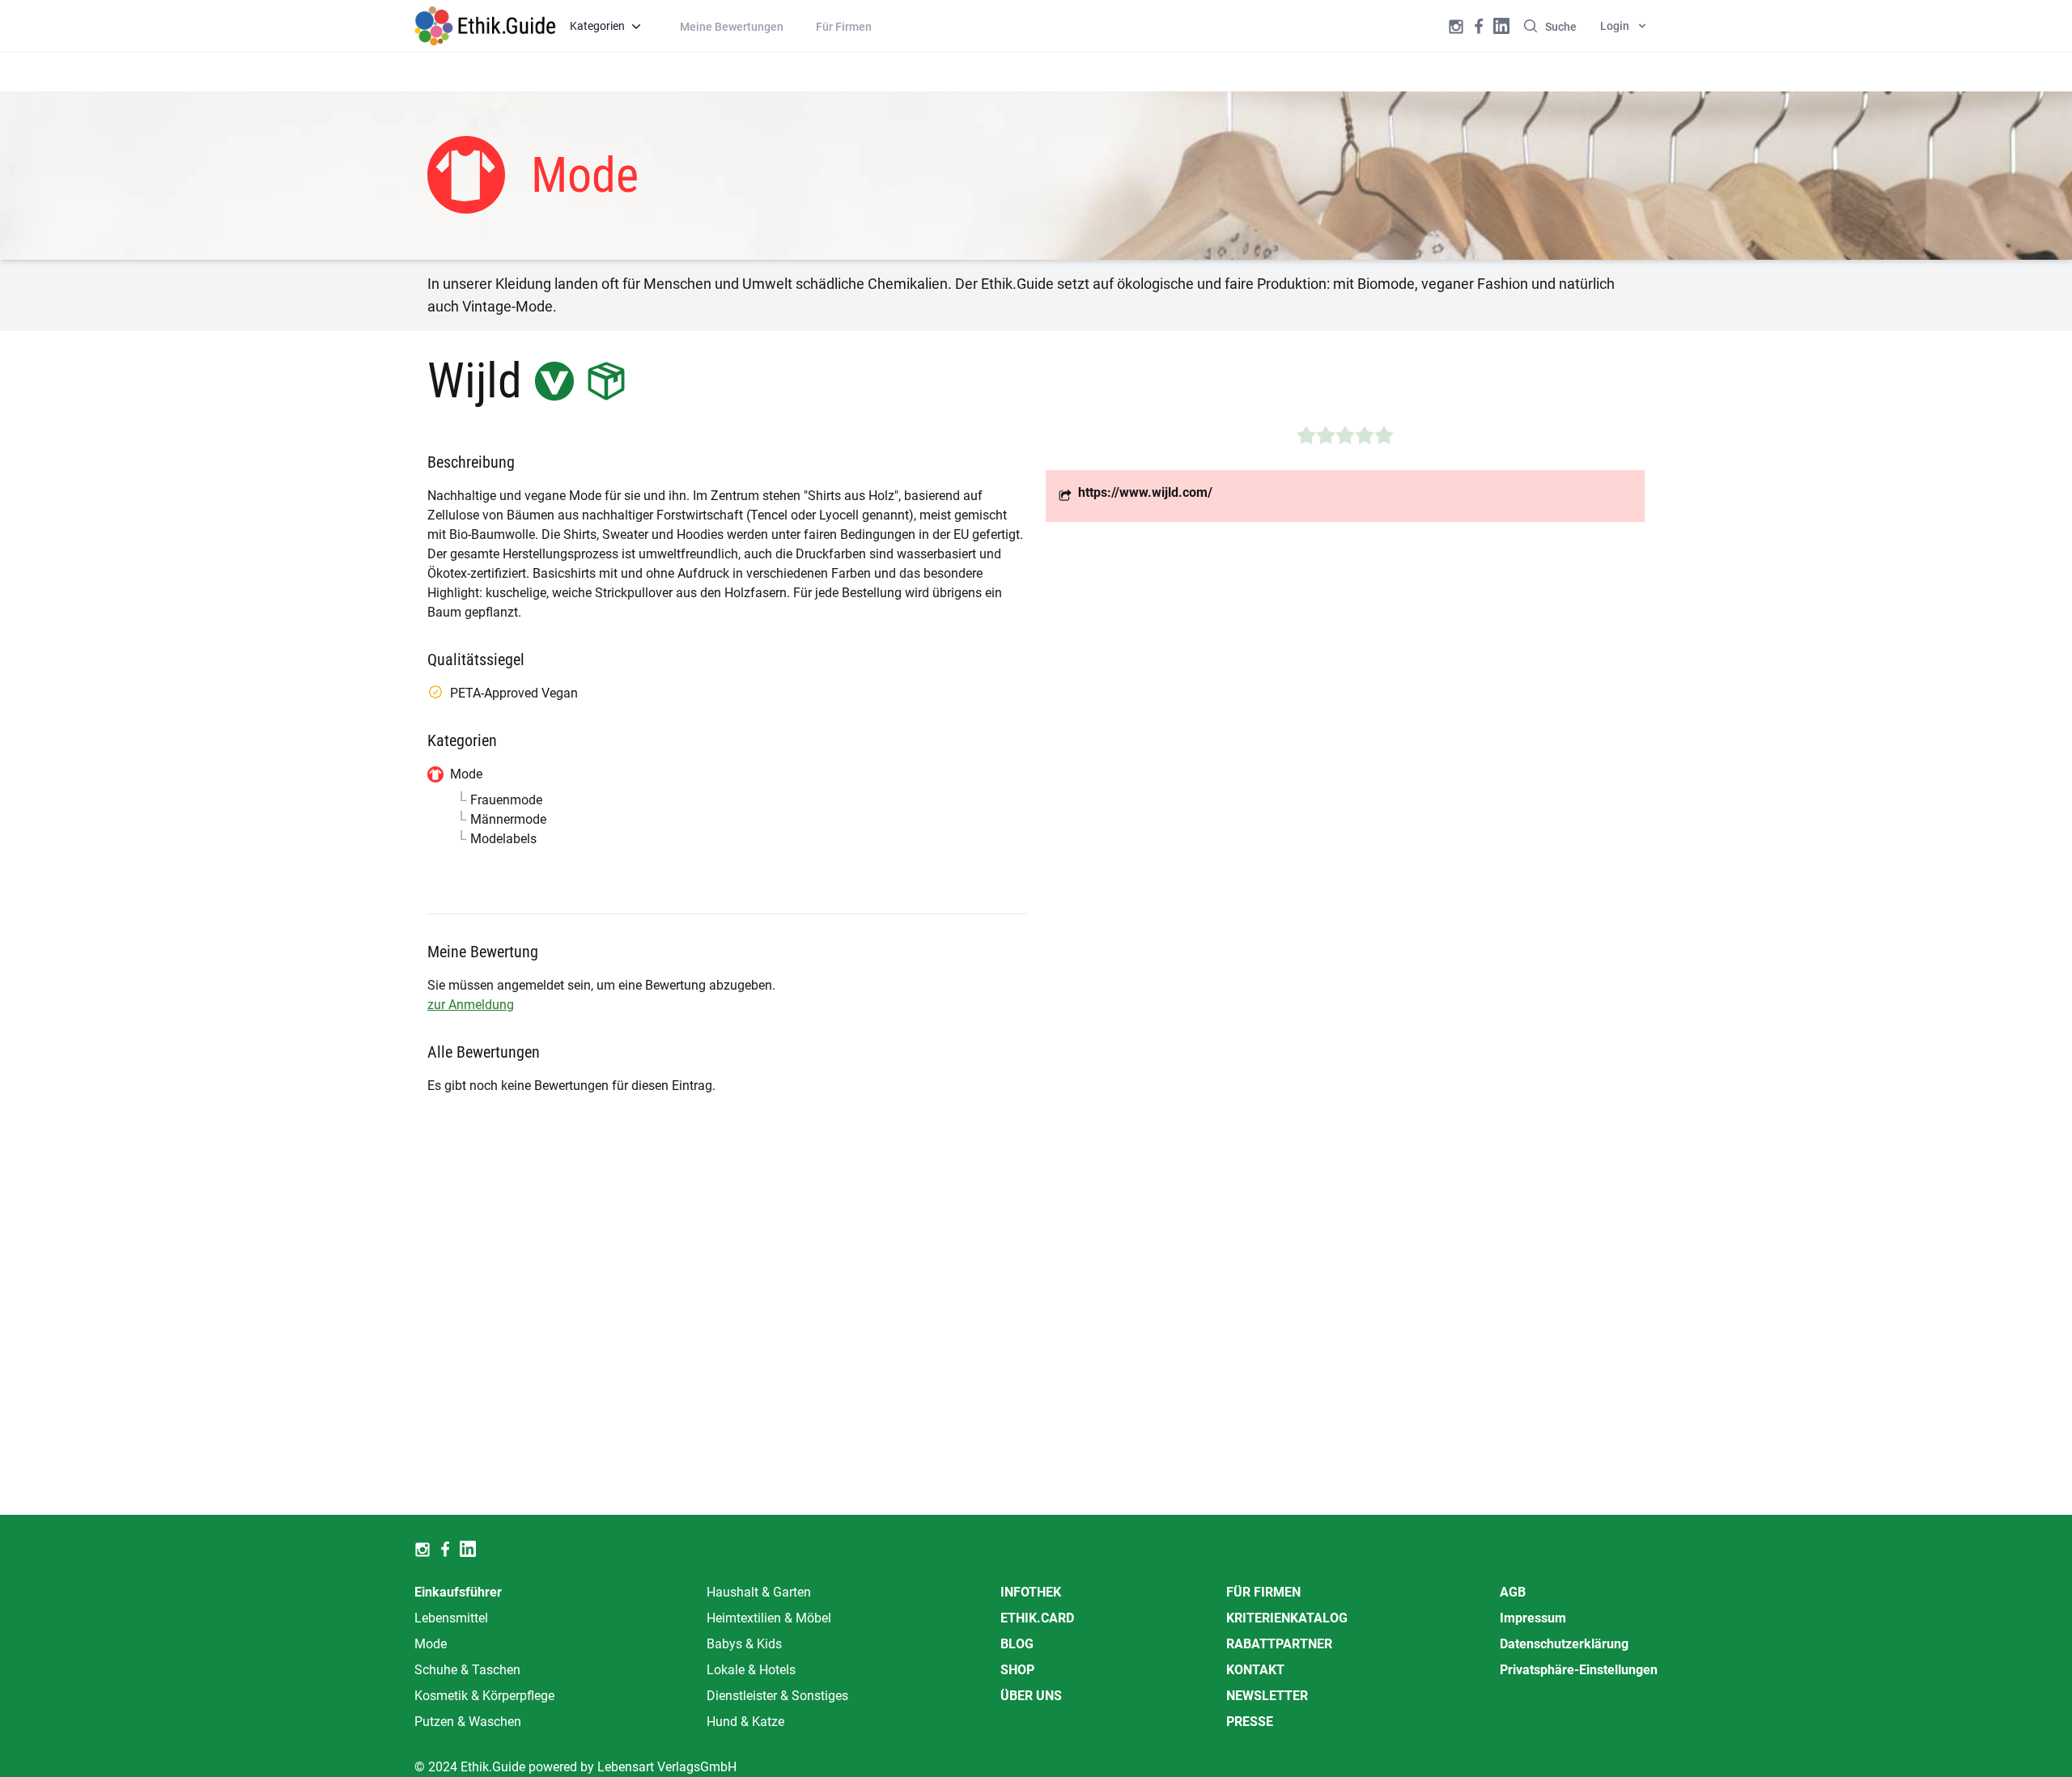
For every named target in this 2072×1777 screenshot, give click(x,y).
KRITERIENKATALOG (1287, 1618)
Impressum (1533, 1618)
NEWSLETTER (1267, 1696)
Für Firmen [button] (844, 27)
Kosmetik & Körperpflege (484, 1696)
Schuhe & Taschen (467, 1670)
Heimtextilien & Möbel (769, 1618)
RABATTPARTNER (1279, 1644)
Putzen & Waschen (468, 1722)
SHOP (1017, 1670)
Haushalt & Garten (759, 1592)
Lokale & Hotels (751, 1670)
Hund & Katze (745, 1722)
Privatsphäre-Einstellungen (1579, 1670)
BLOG (1017, 1644)
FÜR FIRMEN (1263, 1592)
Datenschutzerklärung (1564, 1644)
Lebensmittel (451, 1618)
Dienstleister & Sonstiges (777, 1696)
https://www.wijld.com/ (1145, 492)
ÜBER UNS (1031, 1696)
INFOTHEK (1031, 1592)
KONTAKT (1255, 1670)
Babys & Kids (744, 1644)
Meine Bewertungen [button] (732, 27)
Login (1615, 26)
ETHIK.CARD (1037, 1618)
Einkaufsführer (458, 1592)
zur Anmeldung (471, 1005)
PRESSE (1250, 1722)
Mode (431, 1644)
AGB (1513, 1592)
